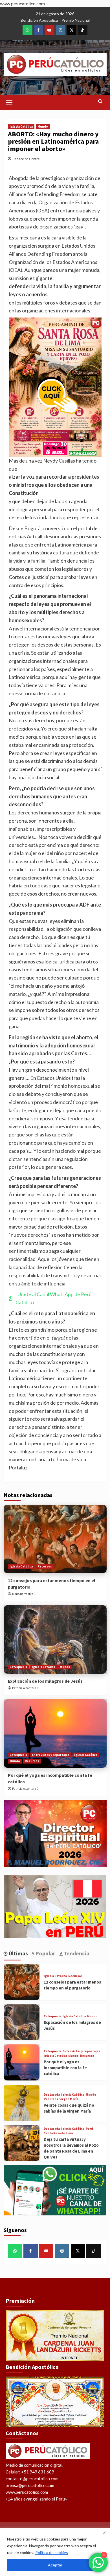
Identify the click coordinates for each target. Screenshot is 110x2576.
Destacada (52, 2095)
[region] (55, 2552)
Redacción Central (27, 159)
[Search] (100, 102)
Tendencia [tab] (76, 1953)
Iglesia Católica (21, 126)
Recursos (45, 1566)
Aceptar (55, 2565)
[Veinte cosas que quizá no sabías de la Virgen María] (22, 2103)
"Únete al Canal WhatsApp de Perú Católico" (54, 1298)
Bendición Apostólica (39, 20)
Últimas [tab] (18, 1953)
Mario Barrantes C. (24, 1594)
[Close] (104, 2533)
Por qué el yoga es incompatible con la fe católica (65, 2068)
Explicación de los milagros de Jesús (45, 1681)
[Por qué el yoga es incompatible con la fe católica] (55, 1734)
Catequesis (18, 1667)
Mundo (43, 126)
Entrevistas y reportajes (51, 1755)
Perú (89, 2129)
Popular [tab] (45, 1953)
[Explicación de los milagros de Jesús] (55, 1639)
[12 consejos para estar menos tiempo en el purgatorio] (55, 1539)
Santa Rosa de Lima (58, 2133)
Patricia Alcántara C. (26, 1688)
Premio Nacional (76, 20)
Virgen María (69, 2099)
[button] (9, 102)
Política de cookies (52, 2552)
